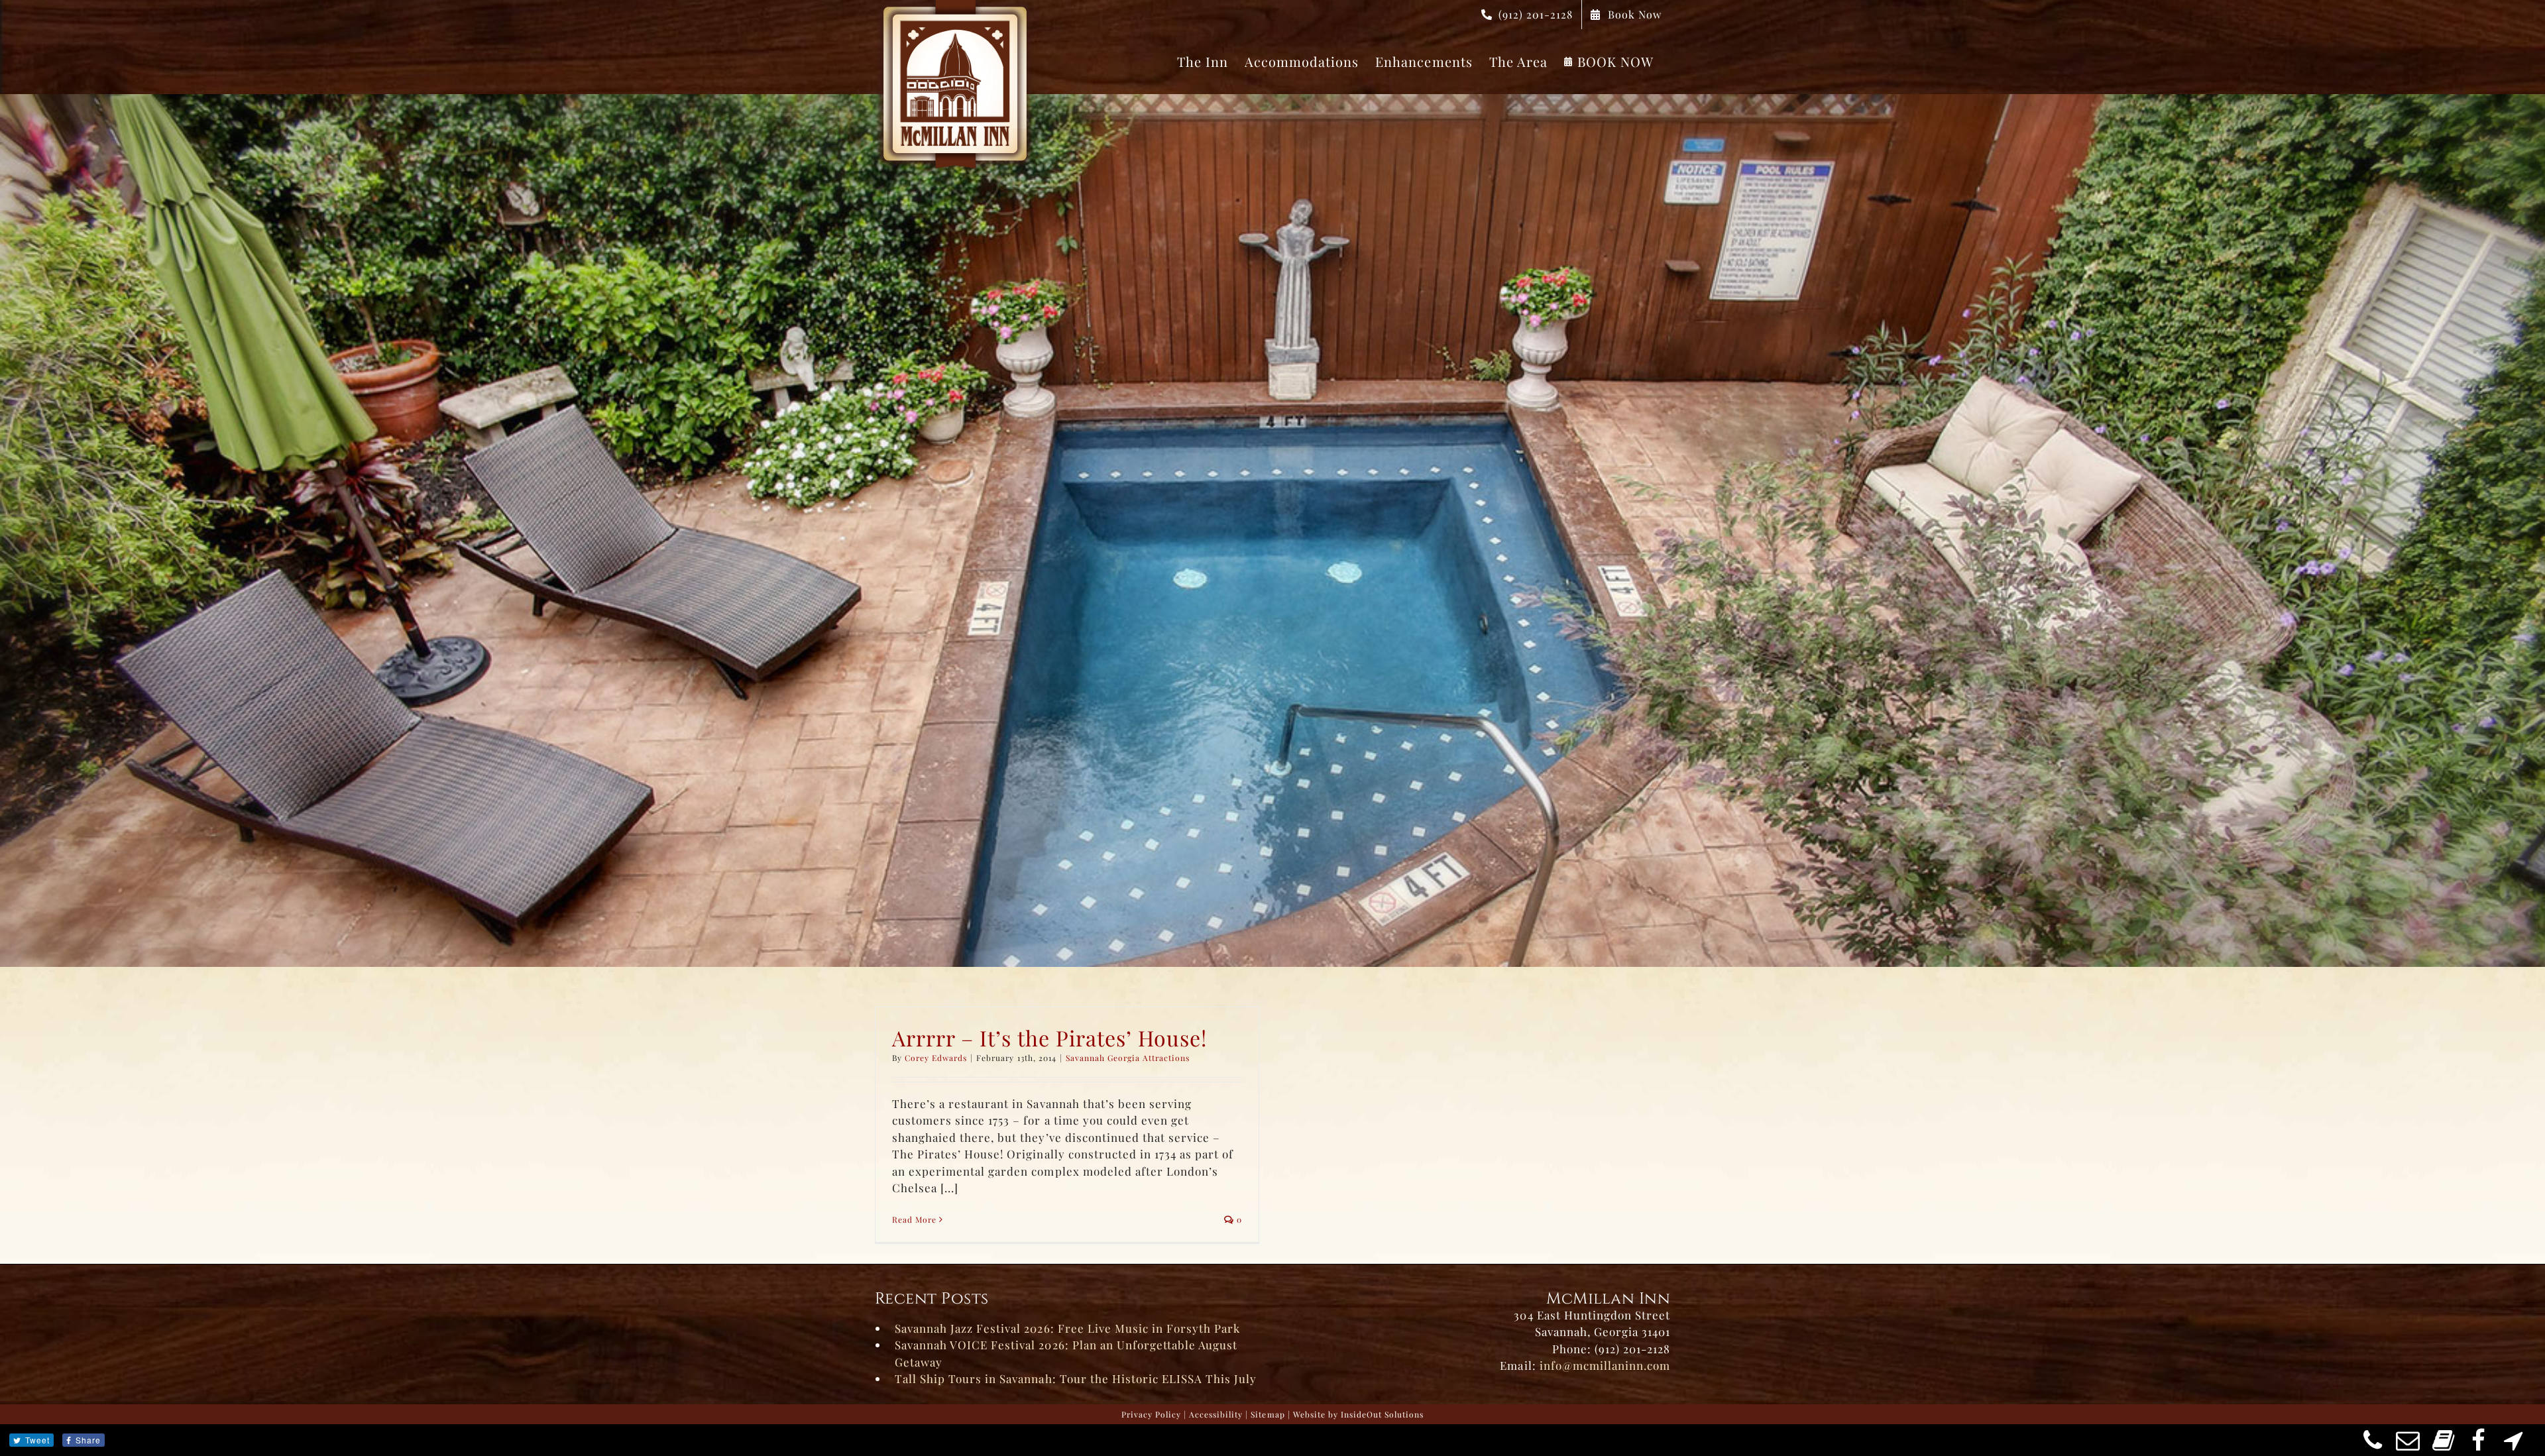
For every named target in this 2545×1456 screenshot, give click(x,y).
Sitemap (1268, 1414)
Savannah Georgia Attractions (1128, 1058)
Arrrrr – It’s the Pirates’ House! (1049, 1037)
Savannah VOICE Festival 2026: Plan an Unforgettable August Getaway (1066, 1353)
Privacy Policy (1151, 1414)
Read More (914, 1219)
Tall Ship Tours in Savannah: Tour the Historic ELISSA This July (1076, 1378)
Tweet (37, 1440)
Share (88, 1440)
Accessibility (1216, 1414)
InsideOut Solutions (1382, 1414)
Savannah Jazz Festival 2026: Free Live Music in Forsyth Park (1067, 1328)
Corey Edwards (936, 1058)
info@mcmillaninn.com (1605, 1365)
